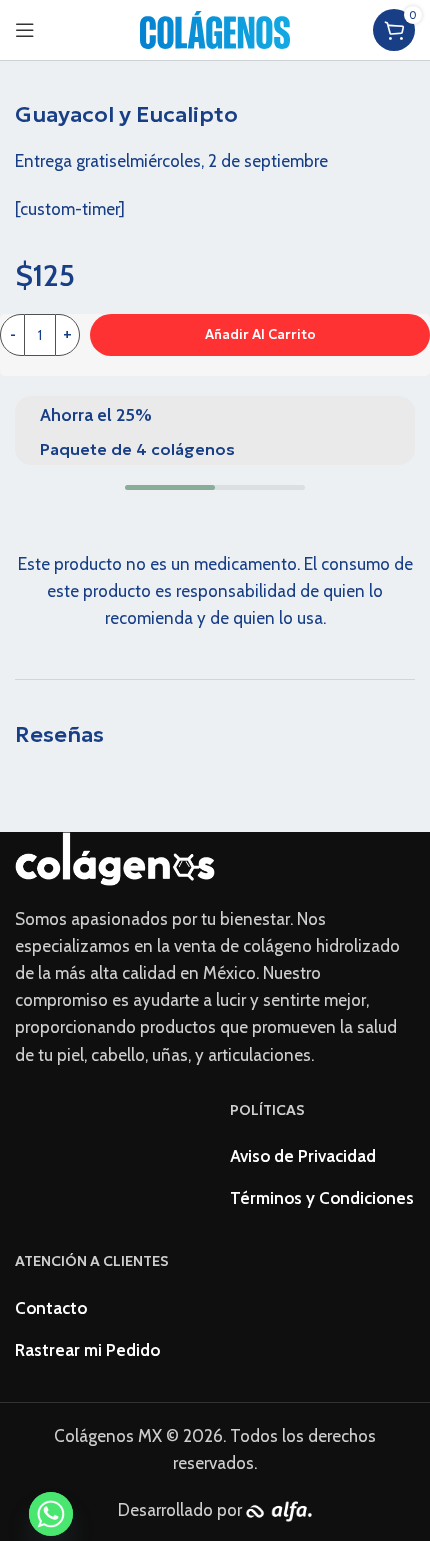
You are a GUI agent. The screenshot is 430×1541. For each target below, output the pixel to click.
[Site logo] (215, 28)
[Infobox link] (215, 430)
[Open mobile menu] (25, 30)
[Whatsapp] (51, 1515)
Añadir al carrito (260, 334)
